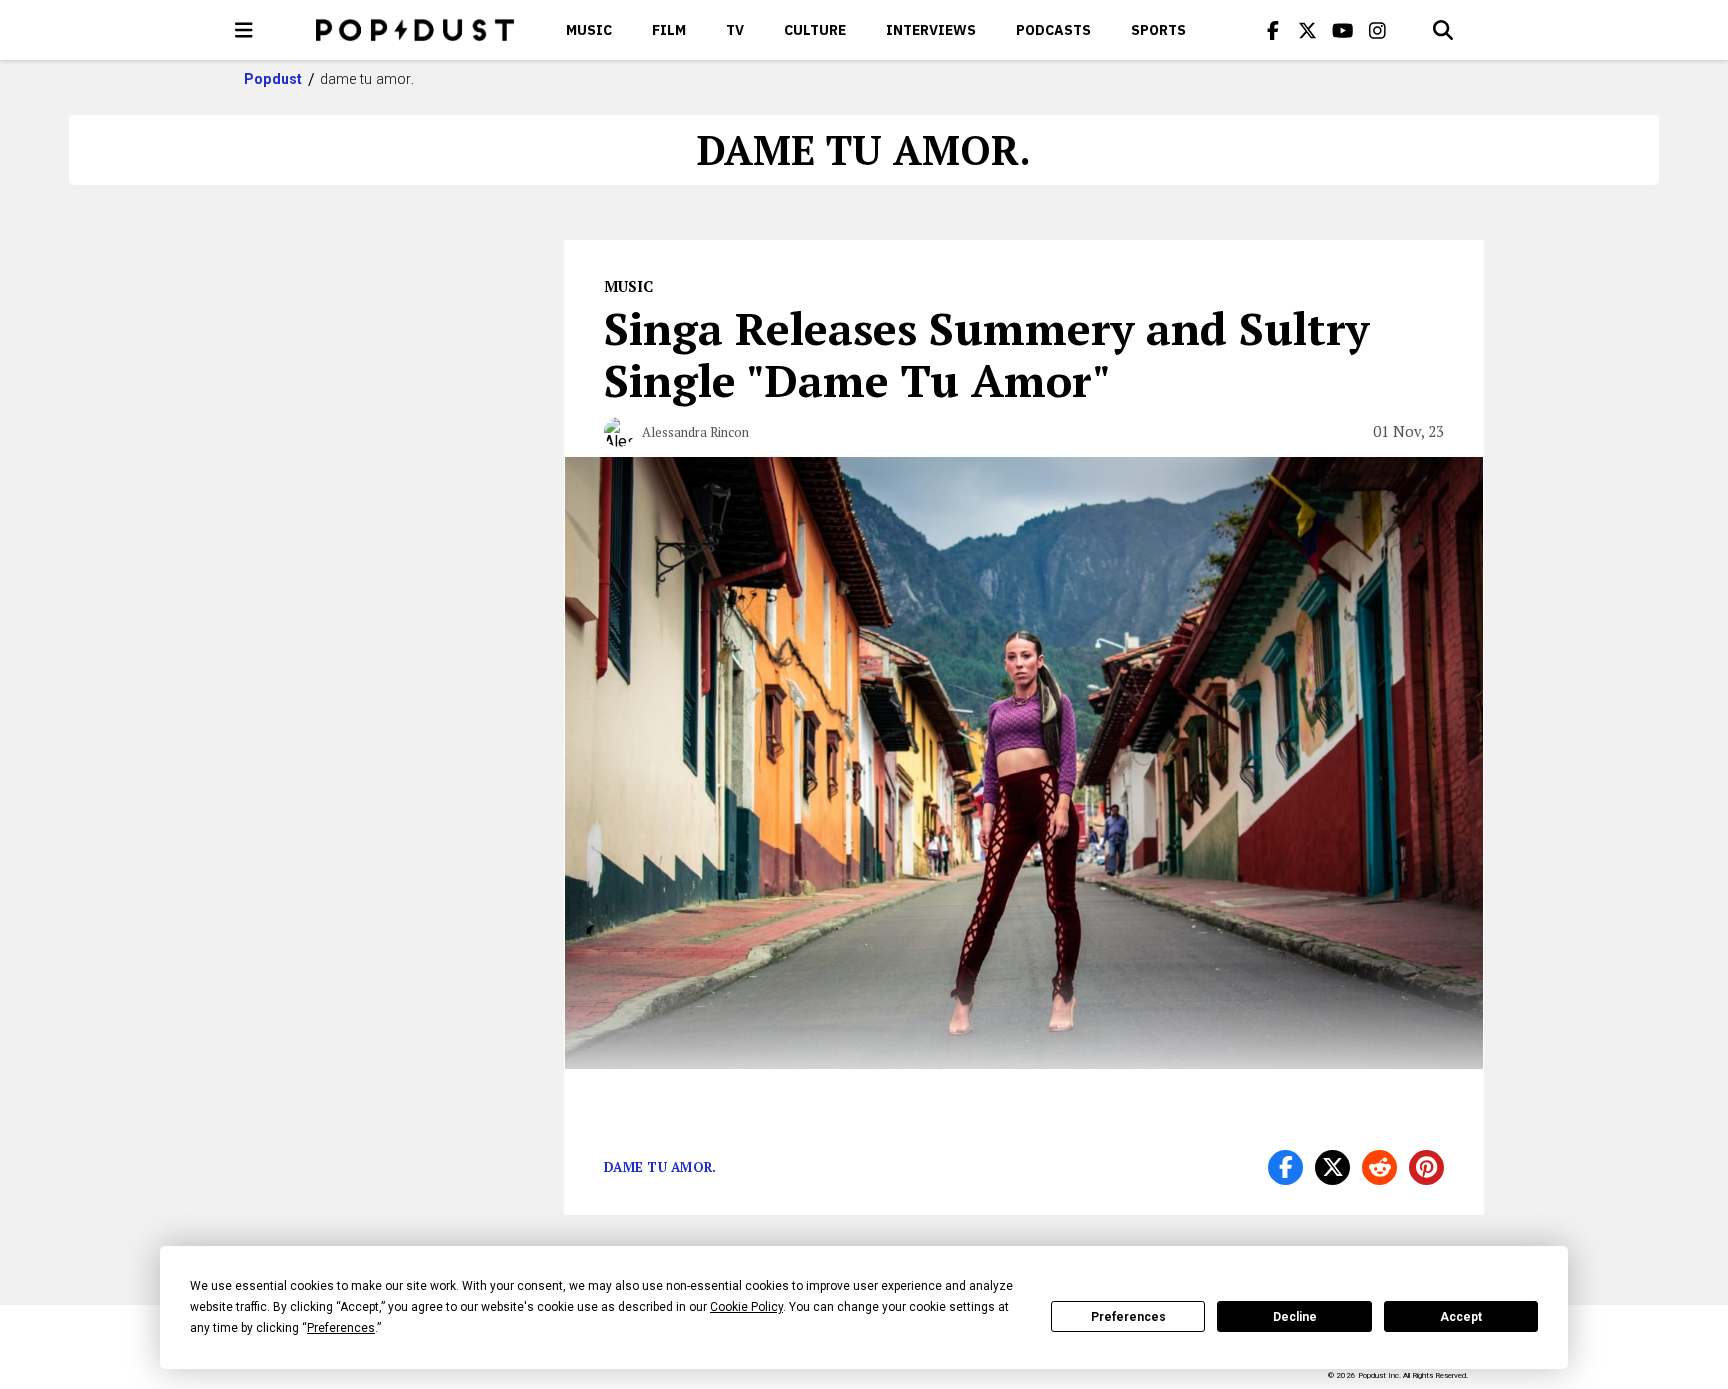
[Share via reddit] (1379, 1167)
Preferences (1128, 1317)
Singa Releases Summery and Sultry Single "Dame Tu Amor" (986, 354)
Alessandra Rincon (695, 432)
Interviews (931, 30)
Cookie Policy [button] (746, 1307)
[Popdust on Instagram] (1378, 30)
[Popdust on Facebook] (1273, 30)
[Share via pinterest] (1426, 1167)
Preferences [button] (341, 1328)
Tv (735, 30)
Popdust (273, 79)
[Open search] (1443, 30)
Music (589, 30)
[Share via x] (1332, 1167)
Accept (1461, 1317)
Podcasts (1053, 30)
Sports (1158, 30)
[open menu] (244, 30)
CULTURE (815, 30)
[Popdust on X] (1308, 30)
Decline (1295, 1317)
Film (669, 30)
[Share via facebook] (1285, 1167)
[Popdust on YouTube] (1343, 30)
